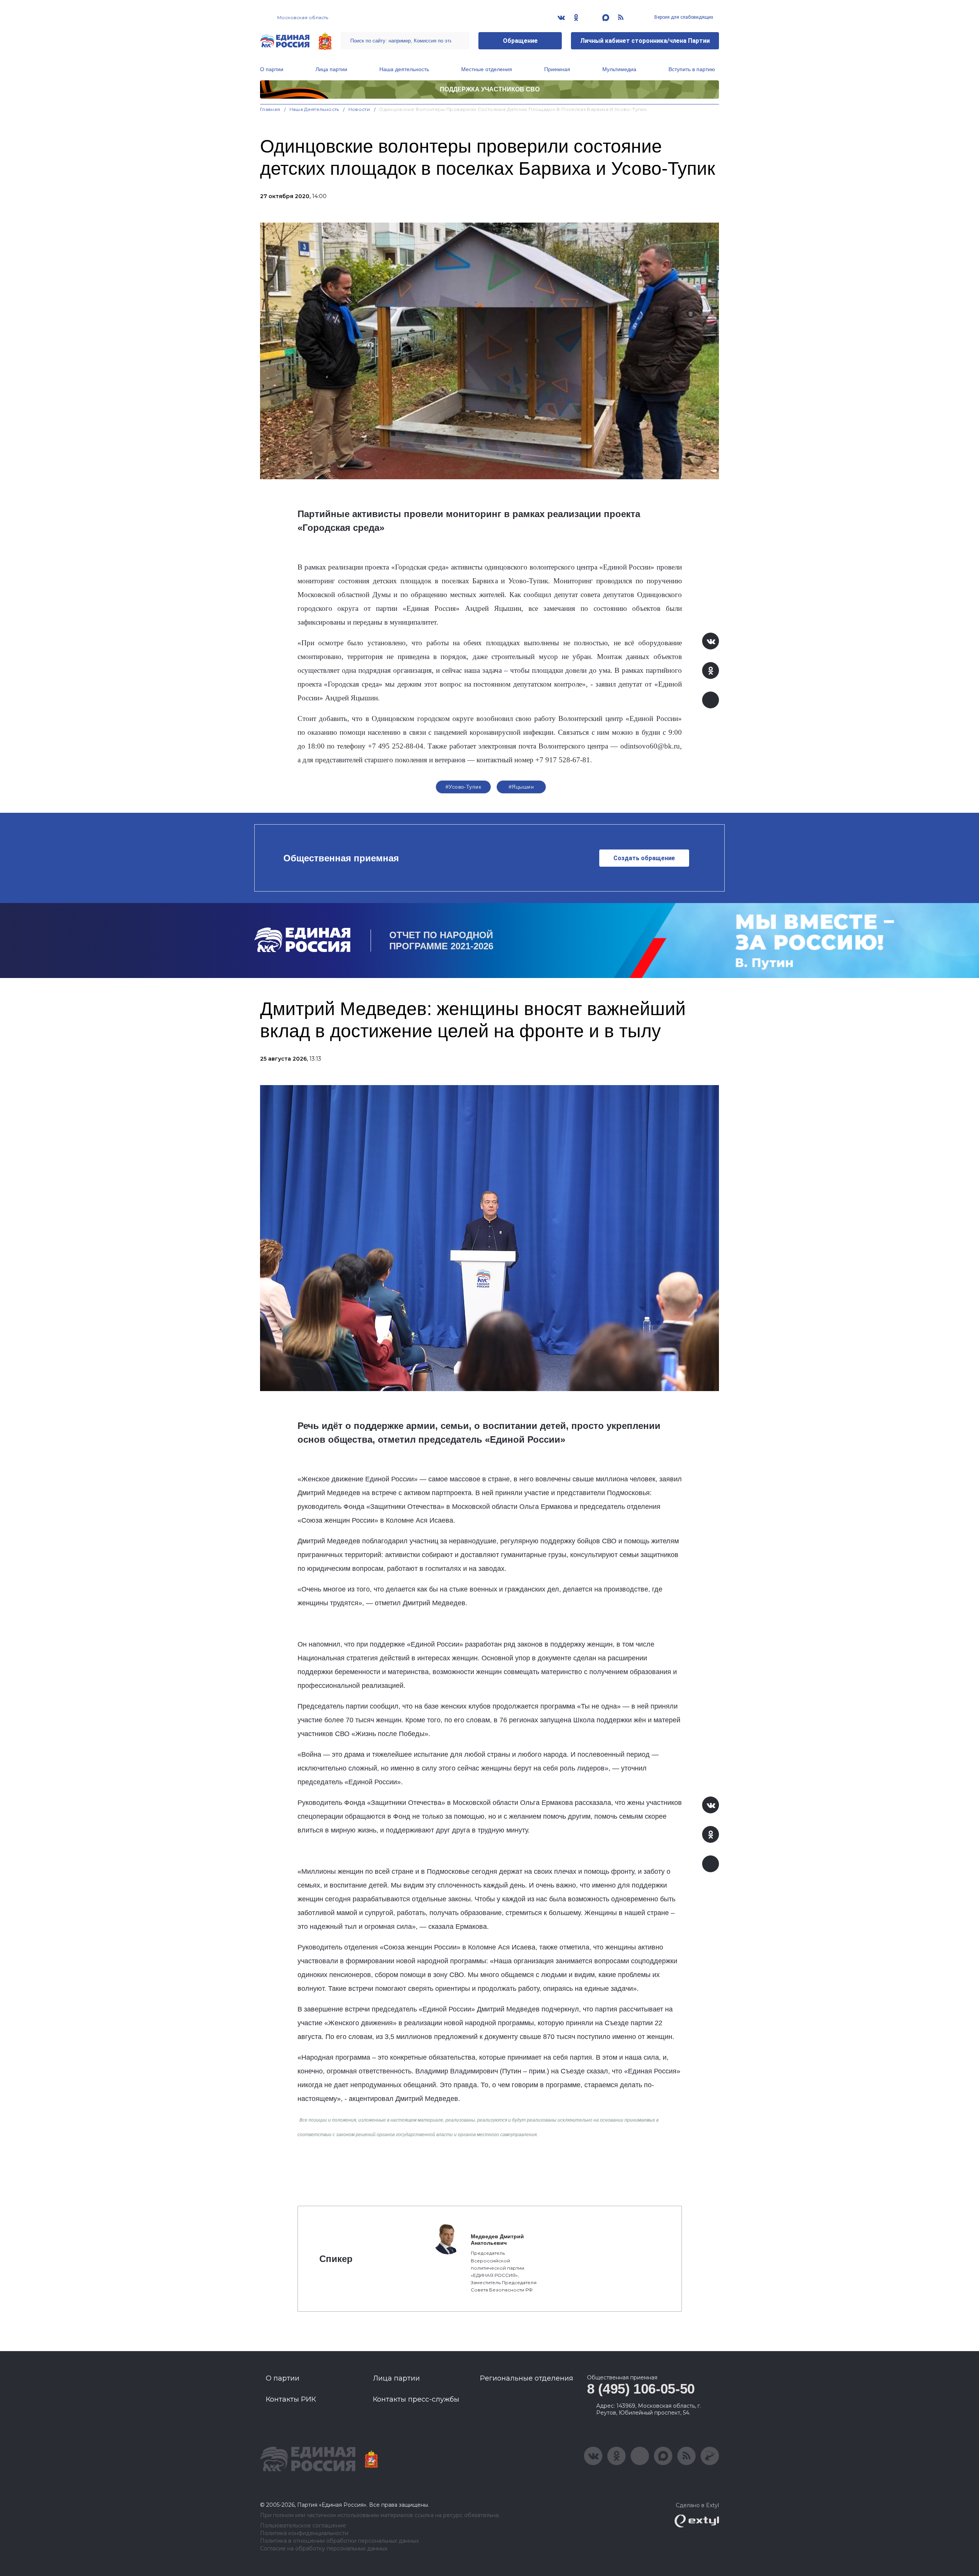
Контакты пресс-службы (416, 2399)
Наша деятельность (404, 69)
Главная (270, 109)
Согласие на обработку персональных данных (324, 2549)
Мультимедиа (619, 69)
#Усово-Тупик (463, 787)
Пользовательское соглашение (303, 2526)
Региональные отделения (527, 2378)
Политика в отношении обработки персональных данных (339, 2541)
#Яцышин (521, 787)
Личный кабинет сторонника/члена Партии (645, 41)
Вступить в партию (692, 69)
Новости (359, 109)
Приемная (557, 69)
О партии (272, 69)
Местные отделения (487, 69)
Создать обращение (644, 858)
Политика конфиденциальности (304, 2533)
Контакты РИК (291, 2399)
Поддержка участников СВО (490, 89)
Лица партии (331, 69)
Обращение (520, 41)
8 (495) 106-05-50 (641, 2389)
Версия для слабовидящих (683, 17)
